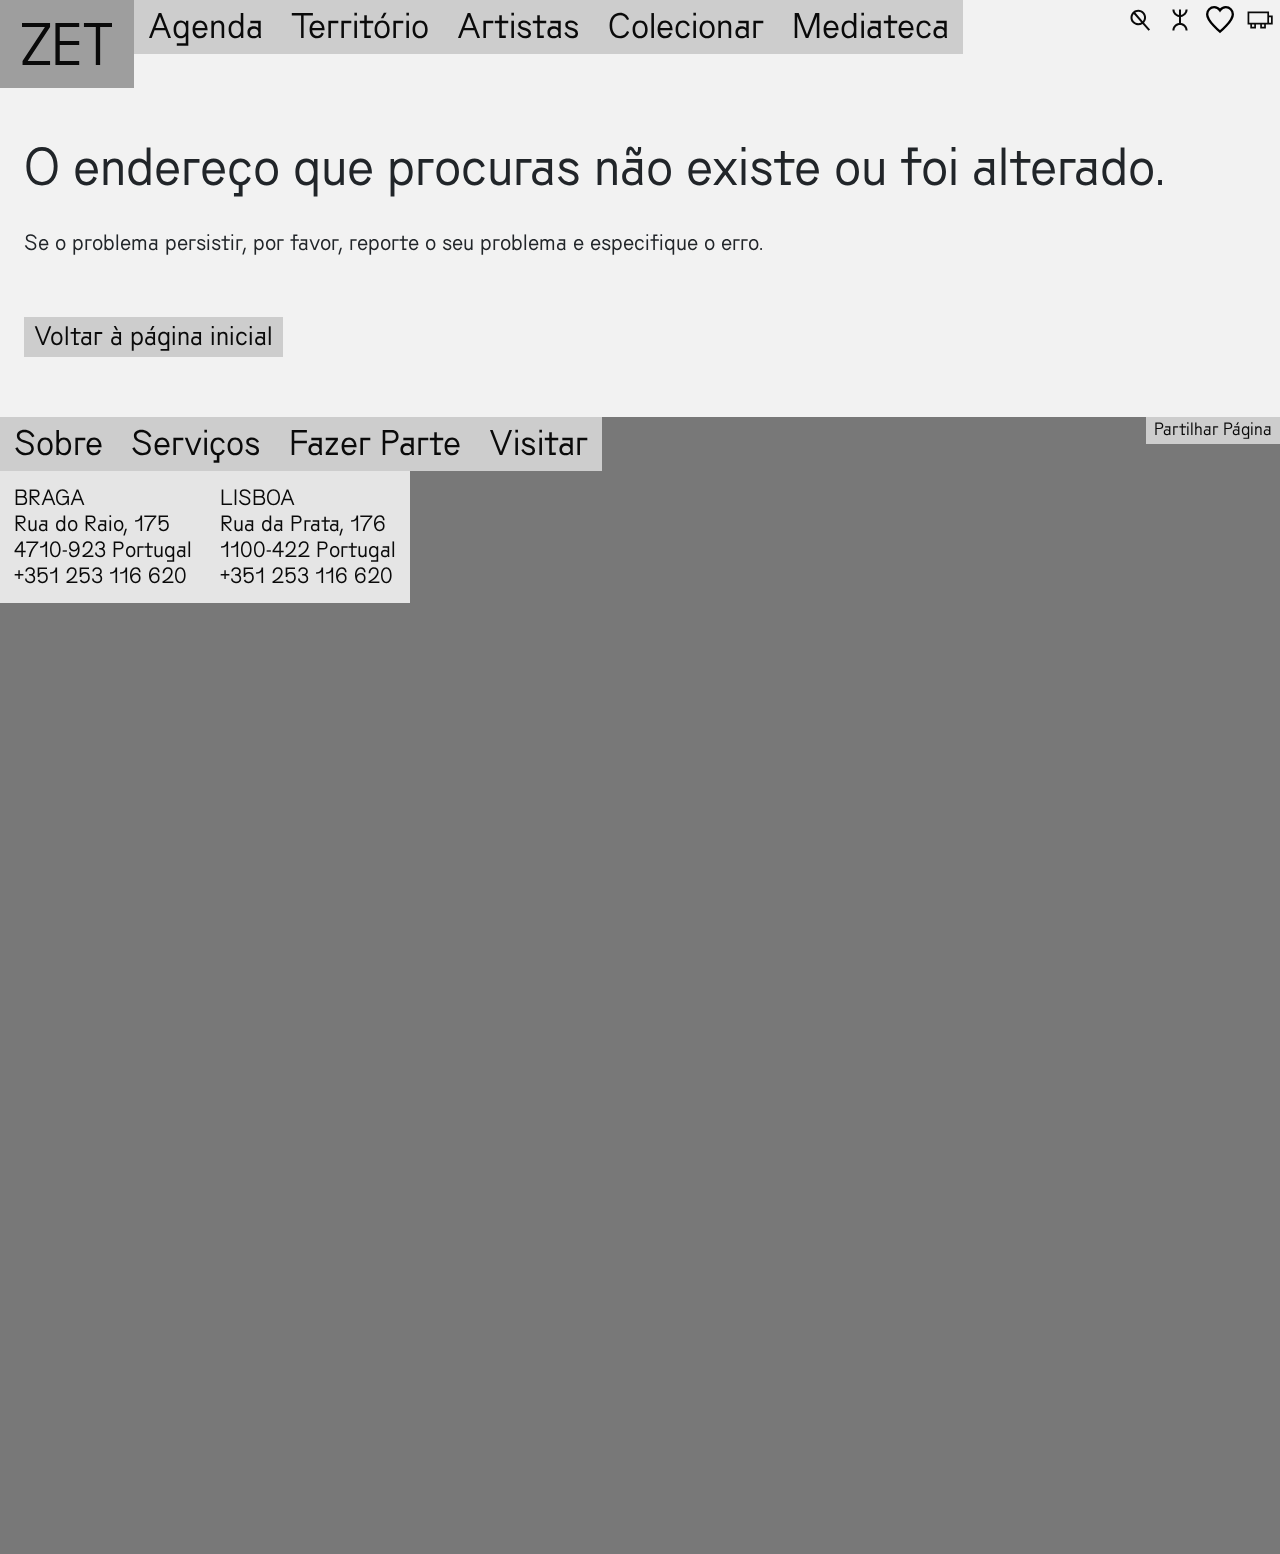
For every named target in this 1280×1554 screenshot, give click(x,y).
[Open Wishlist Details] (1220, 20)
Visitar (538, 443)
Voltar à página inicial (153, 336)
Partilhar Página (1213, 429)
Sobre (58, 443)
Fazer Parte (375, 443)
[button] (1140, 20)
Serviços (196, 443)
